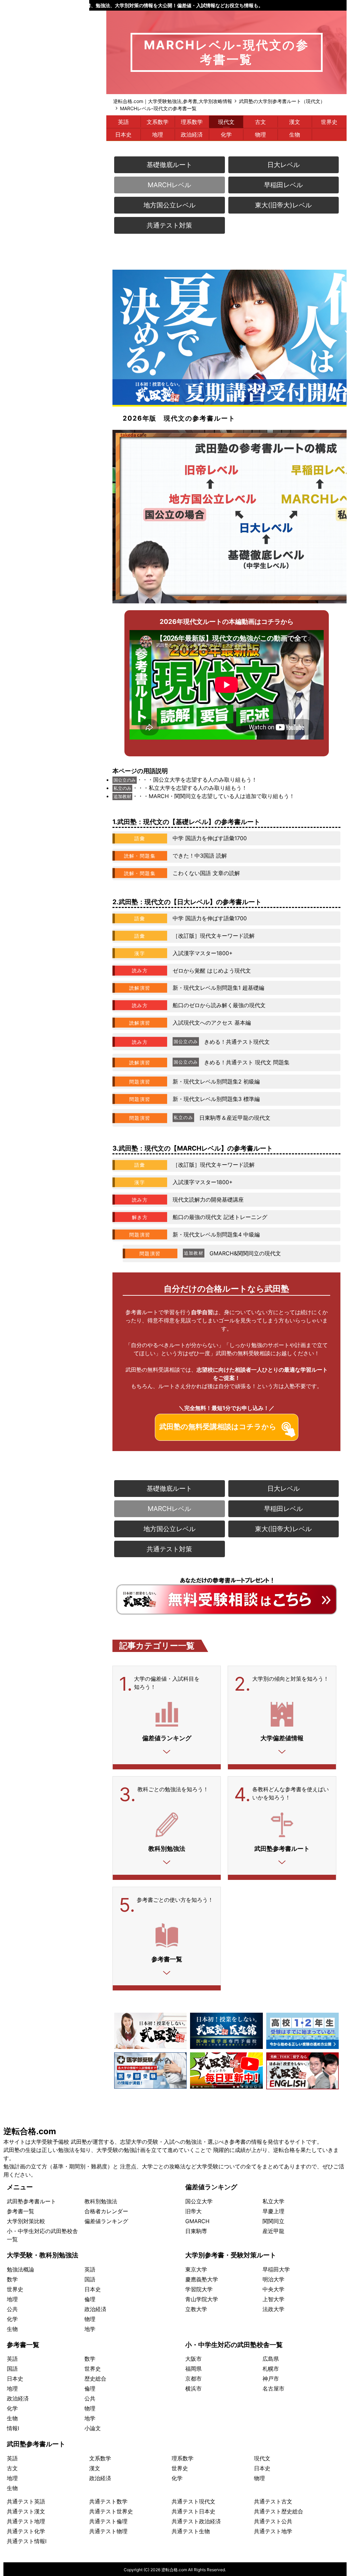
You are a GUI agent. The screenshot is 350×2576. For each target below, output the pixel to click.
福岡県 (193, 2369)
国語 (90, 2279)
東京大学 (196, 2269)
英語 (123, 122)
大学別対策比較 (26, 2221)
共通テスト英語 (26, 2501)
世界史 (329, 122)
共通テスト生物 (191, 2531)
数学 (12, 2279)
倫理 (90, 2299)
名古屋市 (273, 2388)
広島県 (271, 2359)
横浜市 (193, 2388)
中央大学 (273, 2289)
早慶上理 (273, 2211)
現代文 (226, 122)
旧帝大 (193, 2211)
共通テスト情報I (27, 2541)
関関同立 (273, 2221)
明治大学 (273, 2279)
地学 (90, 2329)
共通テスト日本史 (193, 2511)
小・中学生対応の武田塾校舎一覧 (234, 2345)
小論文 (93, 2428)
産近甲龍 (273, 2231)
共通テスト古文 (273, 2501)
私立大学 (273, 2201)
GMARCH (197, 2221)
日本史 (123, 134)
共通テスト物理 (108, 2531)
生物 (295, 134)
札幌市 (271, 2369)
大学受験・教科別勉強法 (43, 2255)
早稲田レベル (283, 185)
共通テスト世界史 (111, 2511)
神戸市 (271, 2379)
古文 (260, 122)
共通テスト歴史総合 (279, 2511)
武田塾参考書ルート (31, 2201)
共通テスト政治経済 (196, 2521)
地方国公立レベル (170, 205)
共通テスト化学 (26, 2531)
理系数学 (192, 122)
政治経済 (192, 134)
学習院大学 (199, 2289)
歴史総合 (95, 2379)
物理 (260, 134)
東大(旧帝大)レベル (283, 205)
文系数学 (158, 122)
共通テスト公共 (273, 2521)
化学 (226, 134)
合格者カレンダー (106, 2211)
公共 (12, 2309)
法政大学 (273, 2309)
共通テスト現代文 (193, 2501)
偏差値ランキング (106, 2221)
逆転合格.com (30, 2131)
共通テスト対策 (169, 225)
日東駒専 (196, 2231)
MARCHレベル (169, 185)
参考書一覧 (21, 2211)
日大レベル (284, 165)
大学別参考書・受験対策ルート (231, 2255)
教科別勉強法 (101, 2201)
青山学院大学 (202, 2299)
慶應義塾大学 (202, 2279)
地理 (158, 134)
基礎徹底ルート (169, 165)
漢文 (295, 122)
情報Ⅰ (13, 2428)
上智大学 (273, 2299)
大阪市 (193, 2359)
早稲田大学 (276, 2269)
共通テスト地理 (26, 2521)
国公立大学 (199, 2201)
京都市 (193, 2379)
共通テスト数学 (108, 2501)
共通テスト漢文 (26, 2511)
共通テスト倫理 (108, 2521)
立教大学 (196, 2309)
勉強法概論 (21, 2269)
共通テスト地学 (273, 2531)
